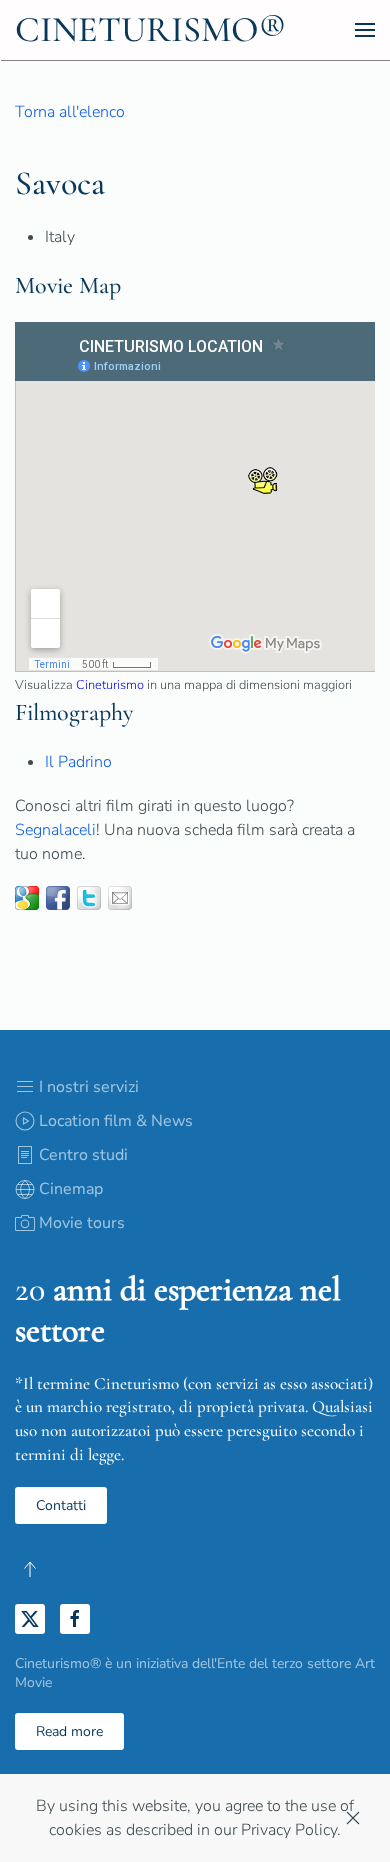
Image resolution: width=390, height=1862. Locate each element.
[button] (365, 30)
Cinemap (71, 1189)
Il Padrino (78, 762)
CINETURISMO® (150, 29)
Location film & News (116, 1121)
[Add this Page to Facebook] (58, 898)
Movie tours (82, 1223)
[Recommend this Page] (120, 898)
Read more (69, 1731)
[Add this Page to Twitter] (89, 898)
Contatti (61, 1505)
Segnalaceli (55, 830)
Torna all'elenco (70, 112)
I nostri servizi (89, 1087)
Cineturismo (110, 685)
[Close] (353, 1818)
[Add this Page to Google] (27, 898)
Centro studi (83, 1155)
